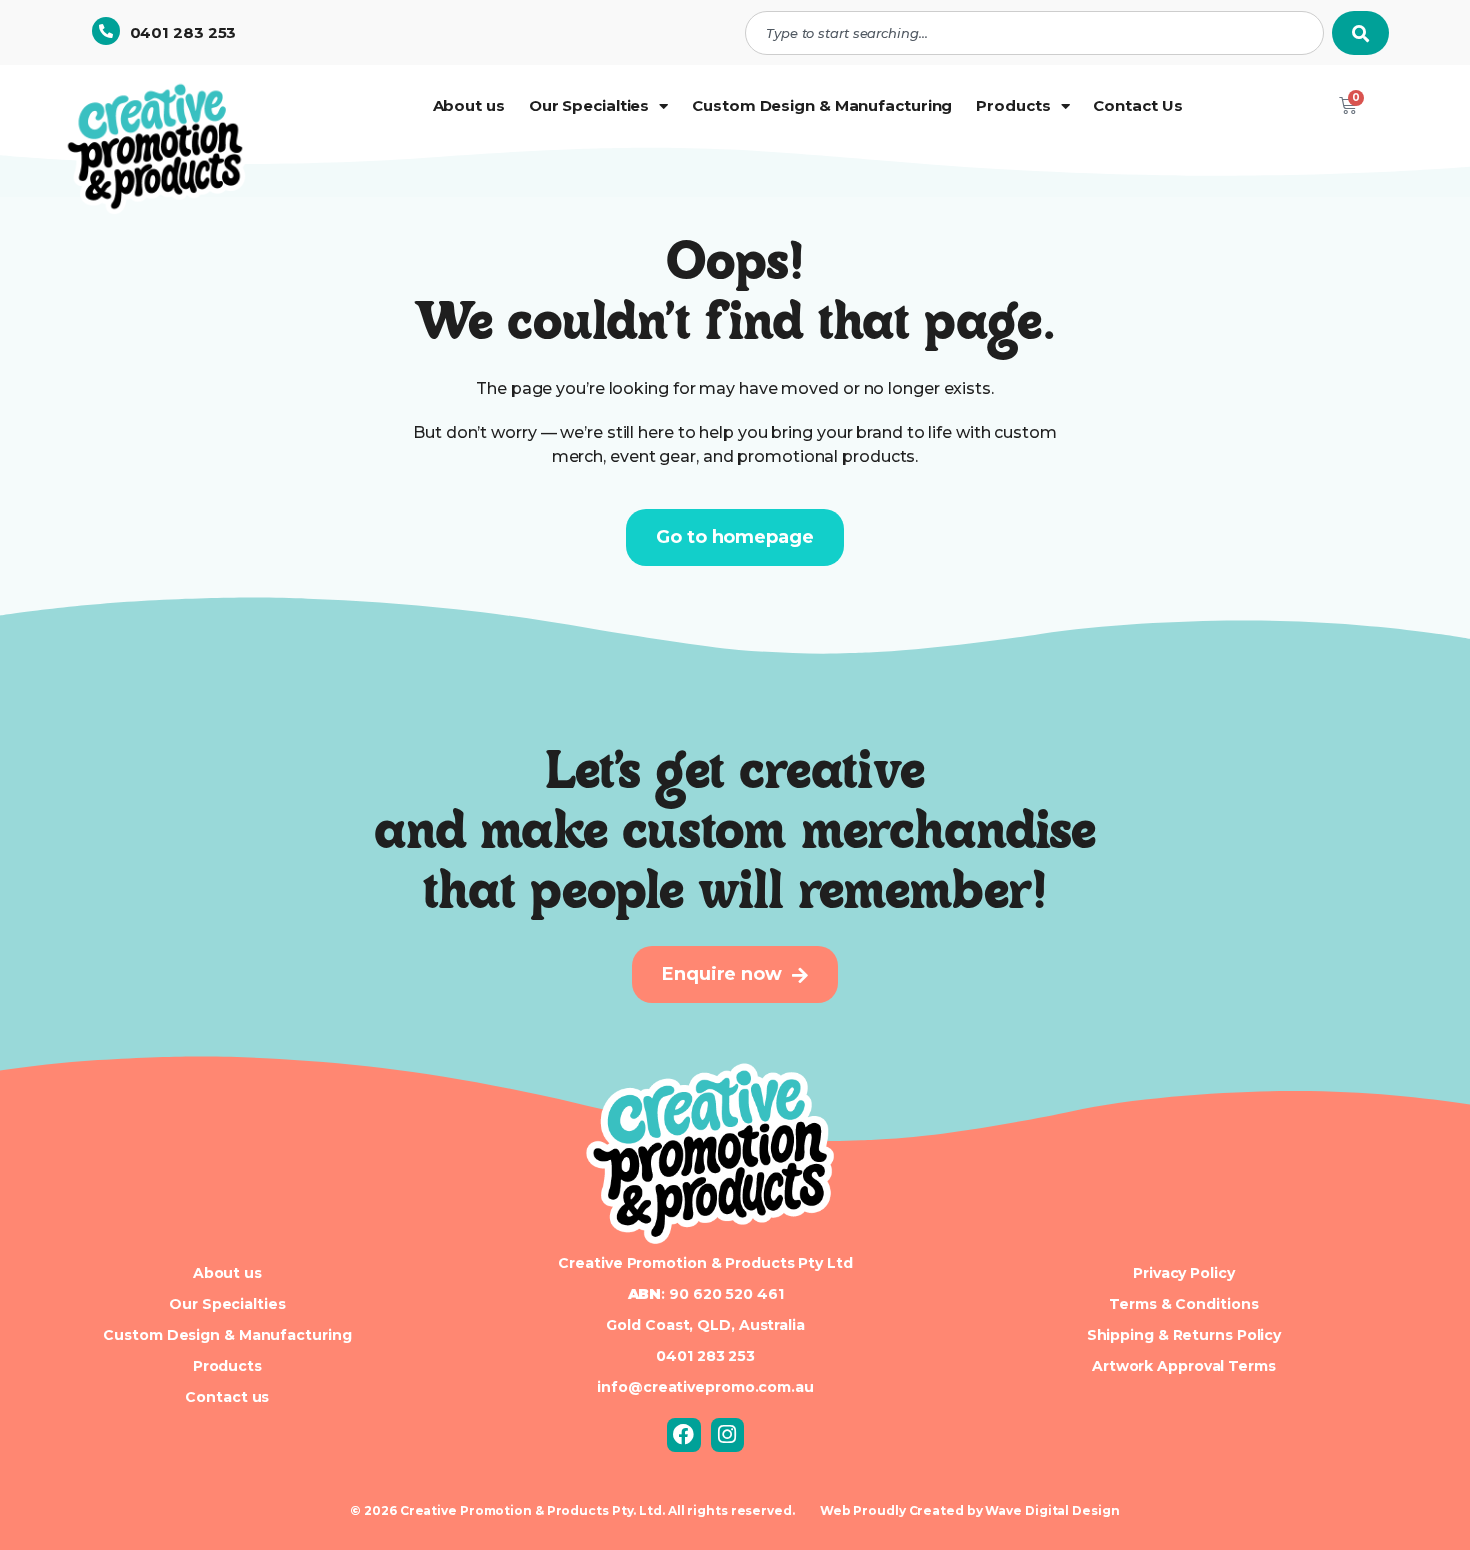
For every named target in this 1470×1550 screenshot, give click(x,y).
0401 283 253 (183, 32)
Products (1013, 105)
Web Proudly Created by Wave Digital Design (970, 1510)
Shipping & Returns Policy (1184, 1335)
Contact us (227, 1397)
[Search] (1360, 33)
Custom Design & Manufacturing (822, 105)
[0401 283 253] (106, 31)
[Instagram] (728, 1435)
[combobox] (1034, 33)
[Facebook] (684, 1435)
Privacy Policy (1184, 1273)
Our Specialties (589, 105)
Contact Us (1137, 105)
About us (469, 105)
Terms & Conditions (1183, 1304)
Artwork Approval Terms (1184, 1366)
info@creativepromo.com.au (705, 1387)
